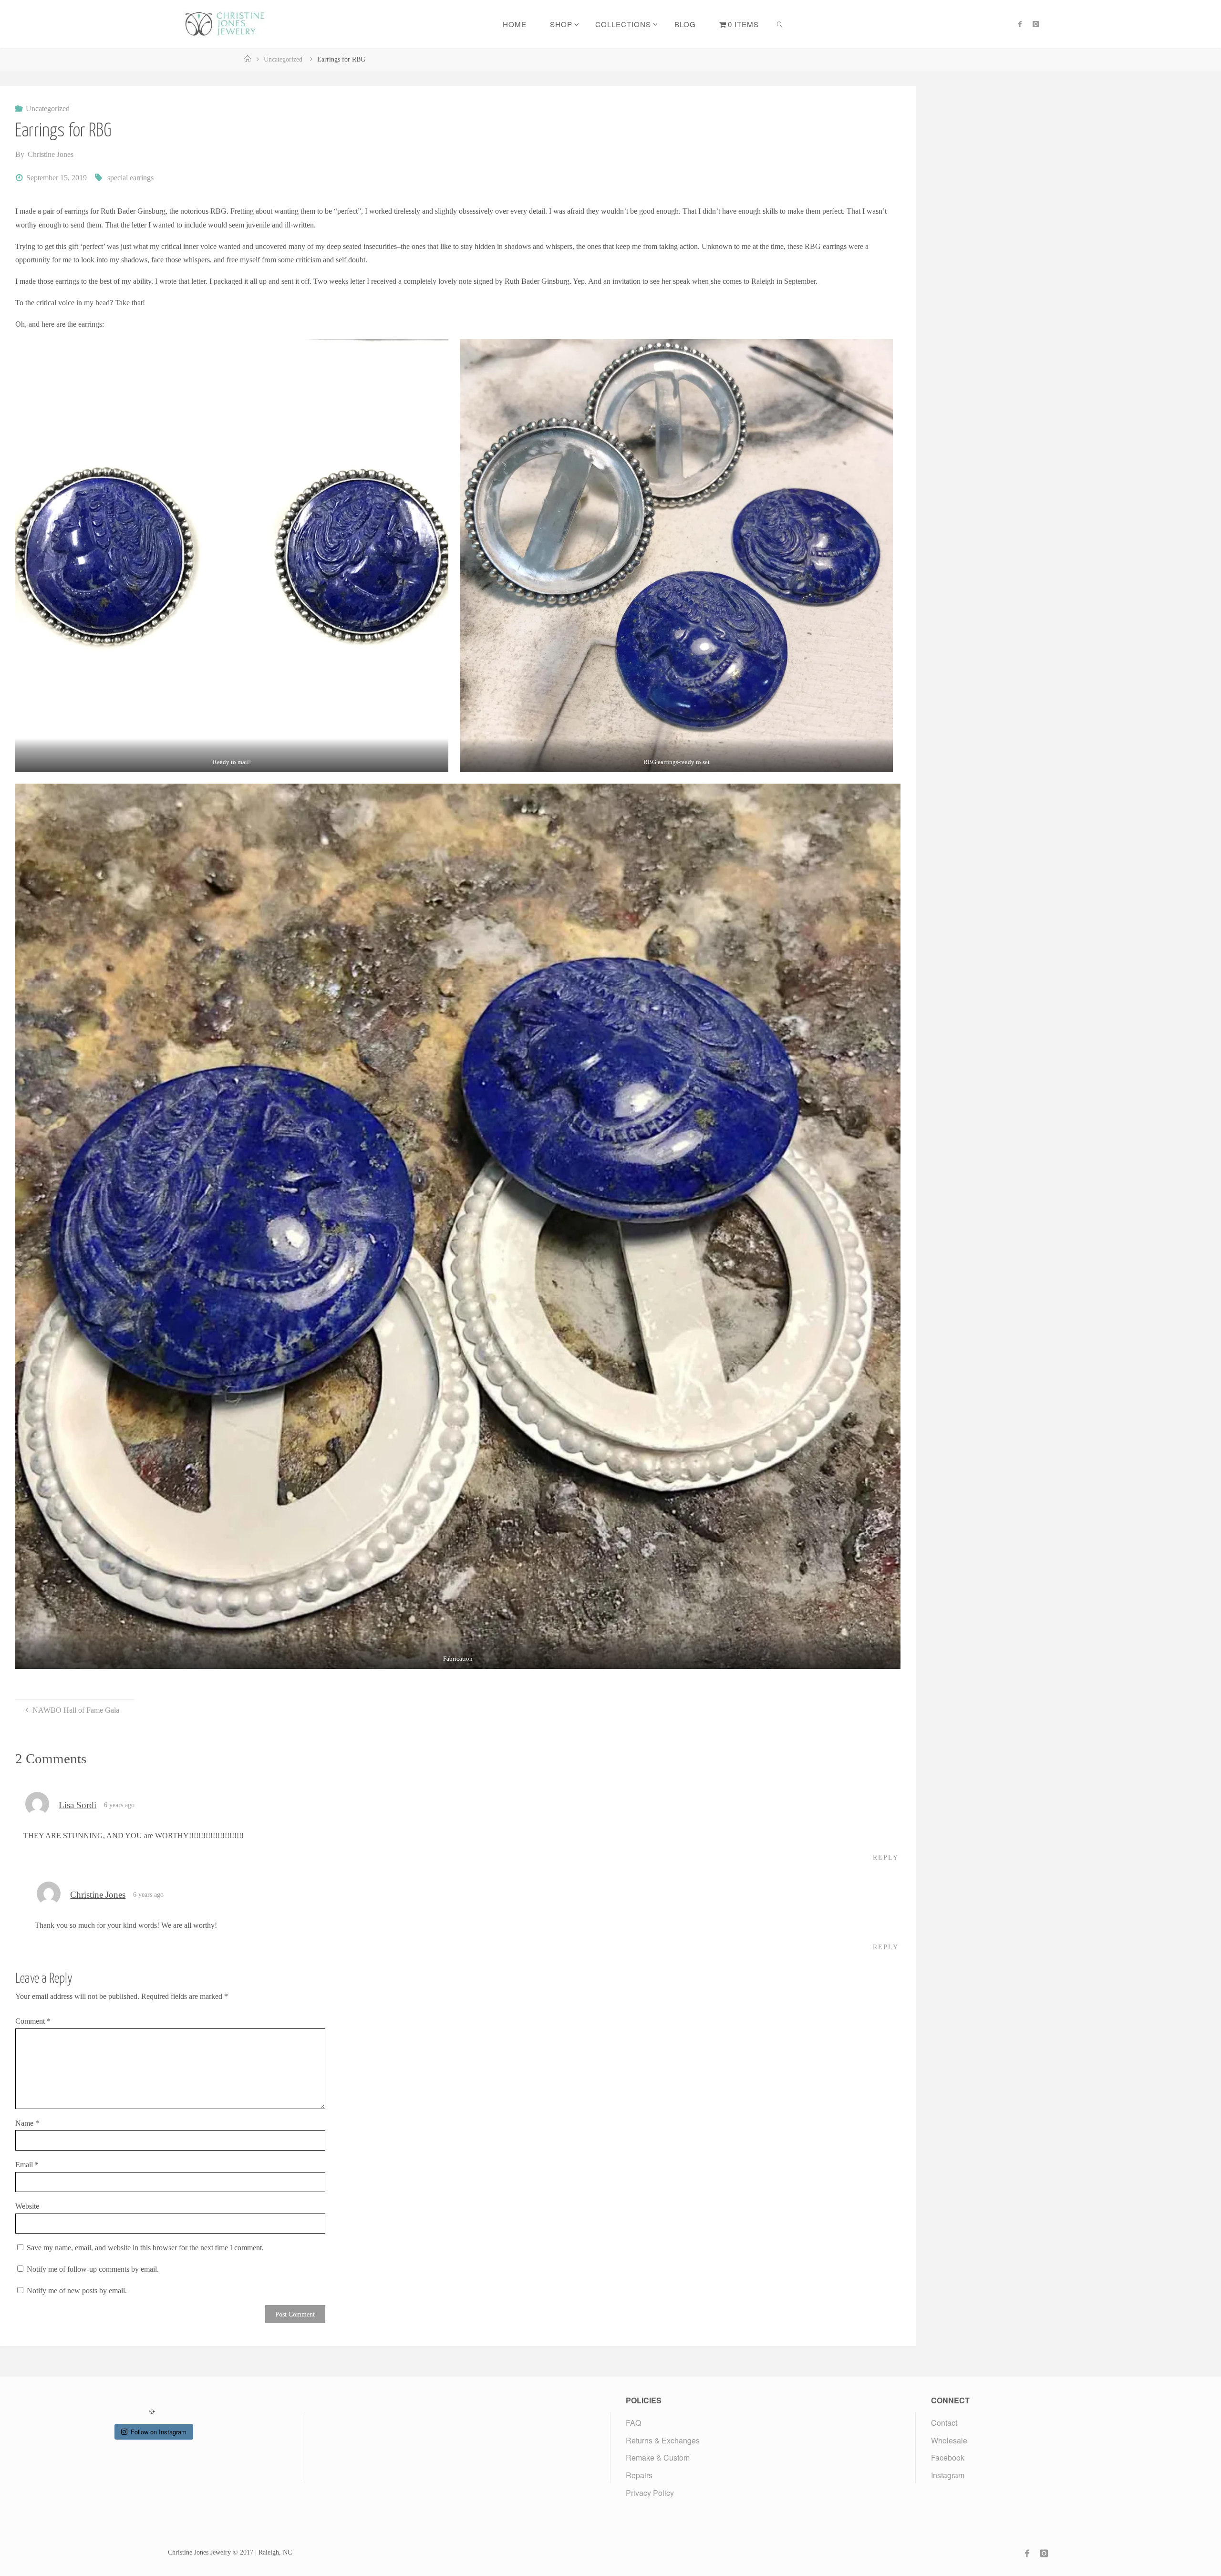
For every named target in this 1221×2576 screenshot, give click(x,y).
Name (27, 2123)
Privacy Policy (650, 2493)
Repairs (639, 2475)
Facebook (948, 2457)
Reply (886, 1857)
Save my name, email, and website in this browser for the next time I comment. (145, 2248)
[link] (780, 24)
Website (27, 2206)
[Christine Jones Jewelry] (224, 24)
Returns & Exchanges (663, 2440)
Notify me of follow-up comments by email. (93, 2269)
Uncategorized (283, 59)
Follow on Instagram (159, 2432)
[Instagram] (1035, 24)
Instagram (948, 2475)
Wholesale (949, 2440)
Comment (33, 2021)
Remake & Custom (658, 2457)
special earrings (130, 178)
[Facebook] (1020, 24)
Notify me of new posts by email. (77, 2291)
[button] (232, 556)
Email (27, 2165)
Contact (944, 2423)
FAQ (633, 2423)
